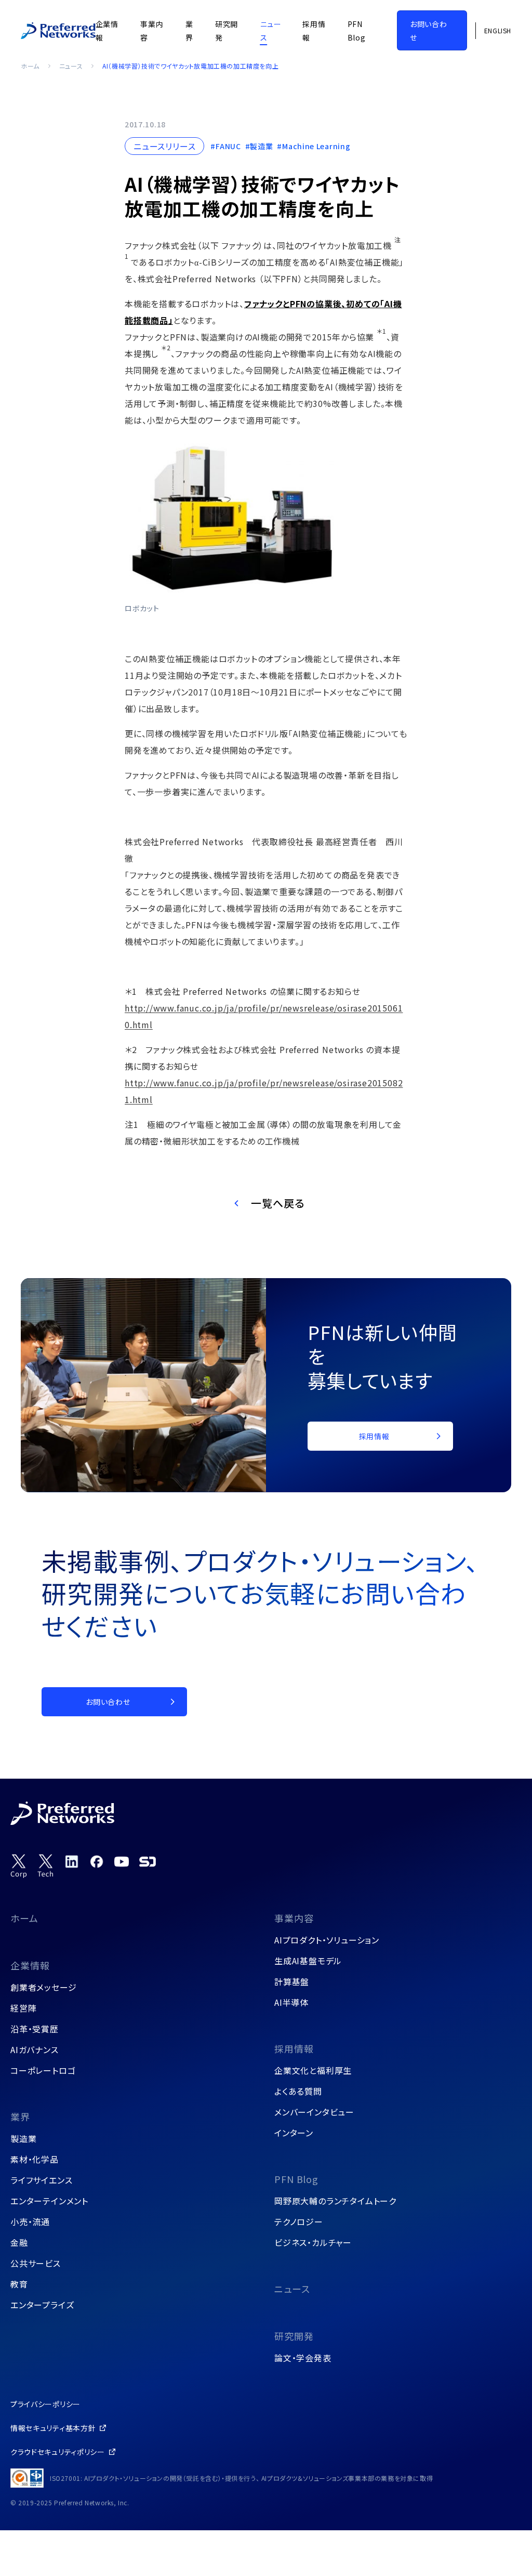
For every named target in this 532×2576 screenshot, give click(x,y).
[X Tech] (46, 1866)
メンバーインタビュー (314, 2112)
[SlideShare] (148, 1861)
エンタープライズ (42, 2305)
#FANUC (225, 146)
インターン (294, 2133)
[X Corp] (19, 1866)
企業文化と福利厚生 (313, 2070)
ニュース (71, 66)
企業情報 (30, 1965)
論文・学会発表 (303, 2358)
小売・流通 (30, 2222)
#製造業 (259, 146)
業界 (20, 2117)
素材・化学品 (35, 2159)
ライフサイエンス (41, 2180)
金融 (19, 2242)
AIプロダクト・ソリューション (327, 1940)
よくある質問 (298, 2091)
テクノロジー (299, 2222)
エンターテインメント (49, 2201)
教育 (19, 2284)
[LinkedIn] (72, 1861)
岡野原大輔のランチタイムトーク (335, 2201)
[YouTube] (122, 1861)
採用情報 (294, 2048)
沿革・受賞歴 (35, 2029)
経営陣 (23, 2008)
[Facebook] (97, 1861)
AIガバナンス (35, 2049)
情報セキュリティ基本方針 (53, 2428)
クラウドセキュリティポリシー (58, 2452)
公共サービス (36, 2263)
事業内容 (294, 1918)
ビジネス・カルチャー (313, 2242)
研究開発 (294, 2336)
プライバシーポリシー (45, 2404)
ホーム (30, 66)
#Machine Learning (314, 146)
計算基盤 (292, 1981)
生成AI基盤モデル (308, 1961)
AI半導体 (291, 2002)
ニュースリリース (164, 146)
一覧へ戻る (278, 1203)
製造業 (23, 2138)
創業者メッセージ (43, 1987)
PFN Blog (296, 2179)
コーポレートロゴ (43, 2070)
